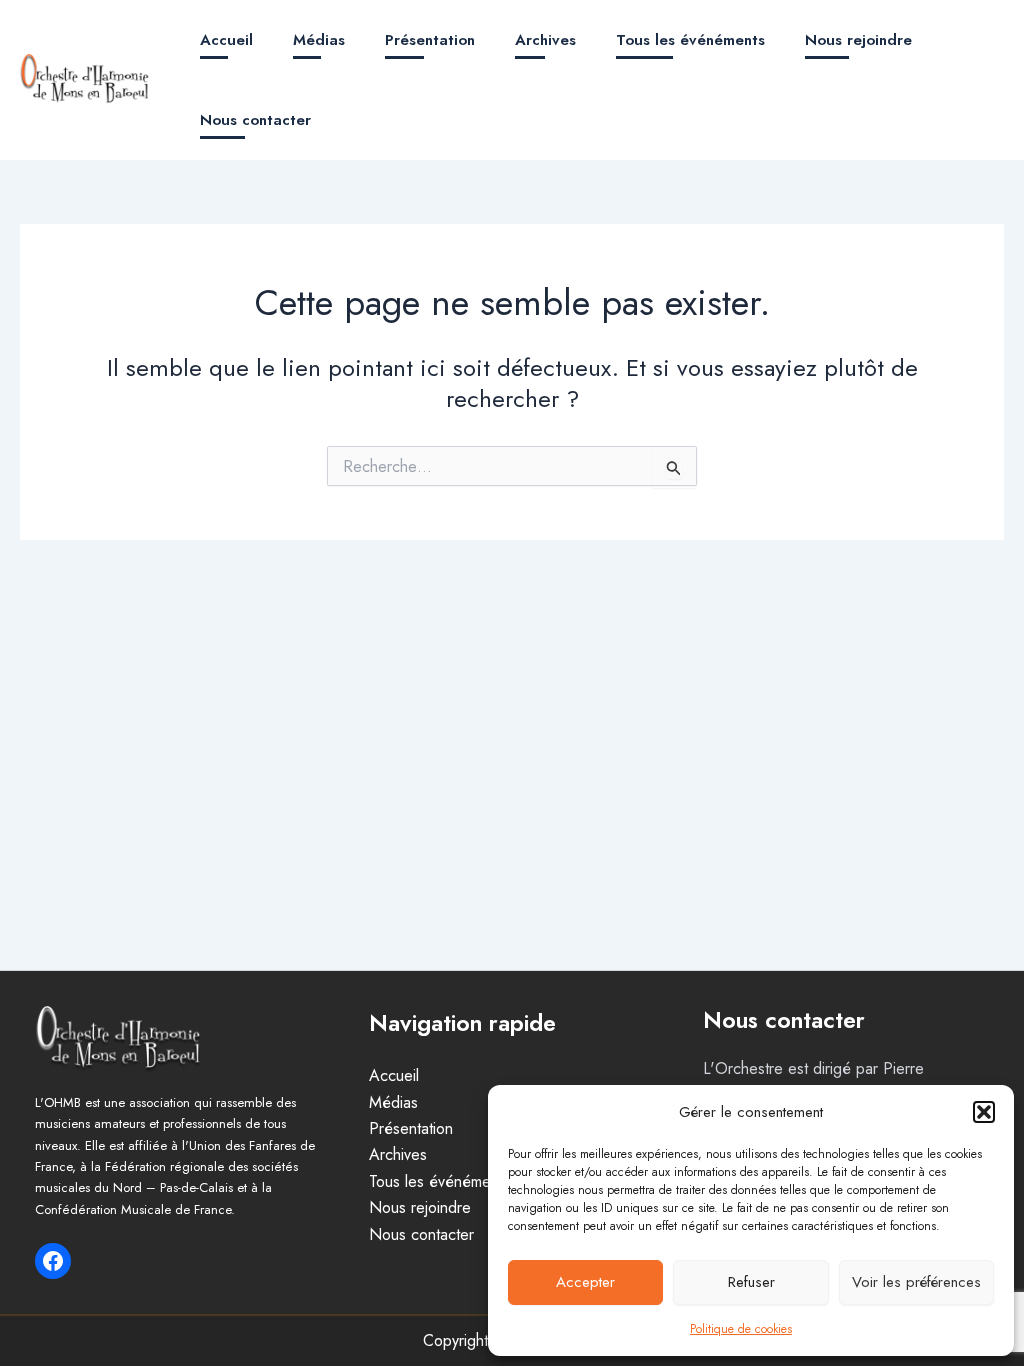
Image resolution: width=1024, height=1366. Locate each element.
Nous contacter (255, 120)
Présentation (430, 40)
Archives (545, 40)
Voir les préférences (916, 1282)
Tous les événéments (690, 40)
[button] (984, 1112)
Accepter (585, 1282)
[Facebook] (53, 1261)
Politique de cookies (741, 1329)
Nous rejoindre (858, 40)
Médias (319, 40)
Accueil (226, 40)
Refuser (751, 1282)
